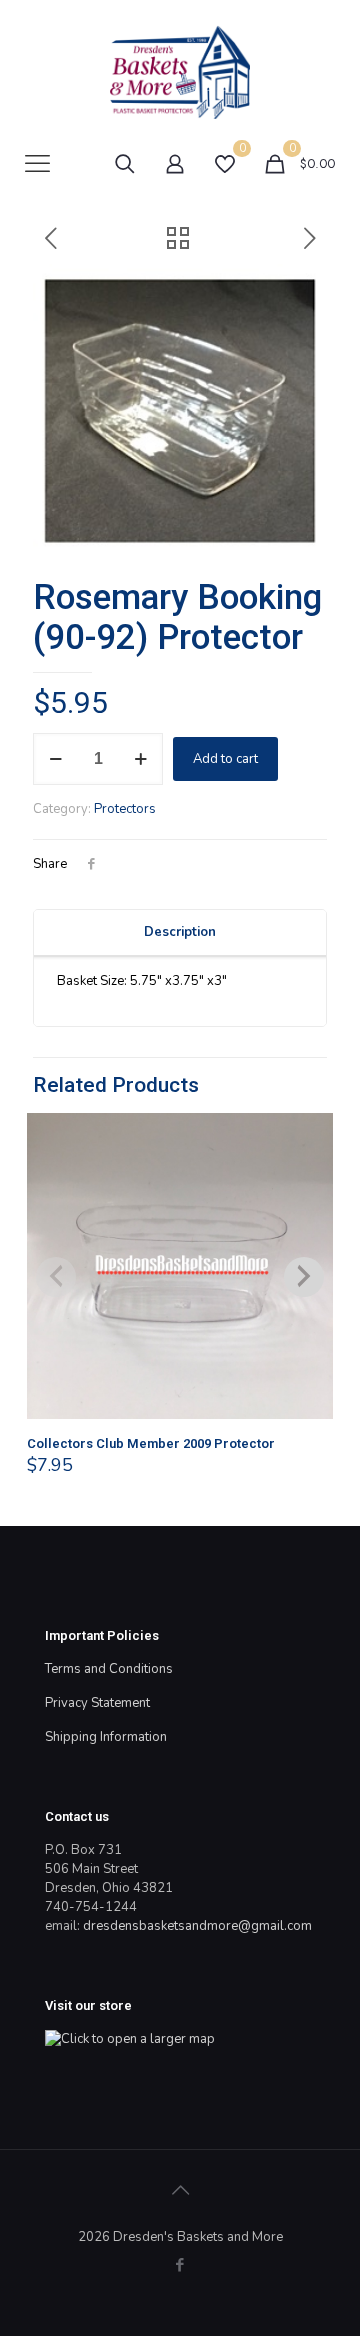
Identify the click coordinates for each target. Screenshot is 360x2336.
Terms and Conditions (109, 1669)
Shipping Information (106, 1737)
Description (180, 932)
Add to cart (225, 759)
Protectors (125, 809)
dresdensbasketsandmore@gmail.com (197, 1926)
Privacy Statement (97, 1703)
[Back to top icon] (180, 2191)
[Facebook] (180, 2265)
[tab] (180, 933)
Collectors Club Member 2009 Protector (151, 1443)
